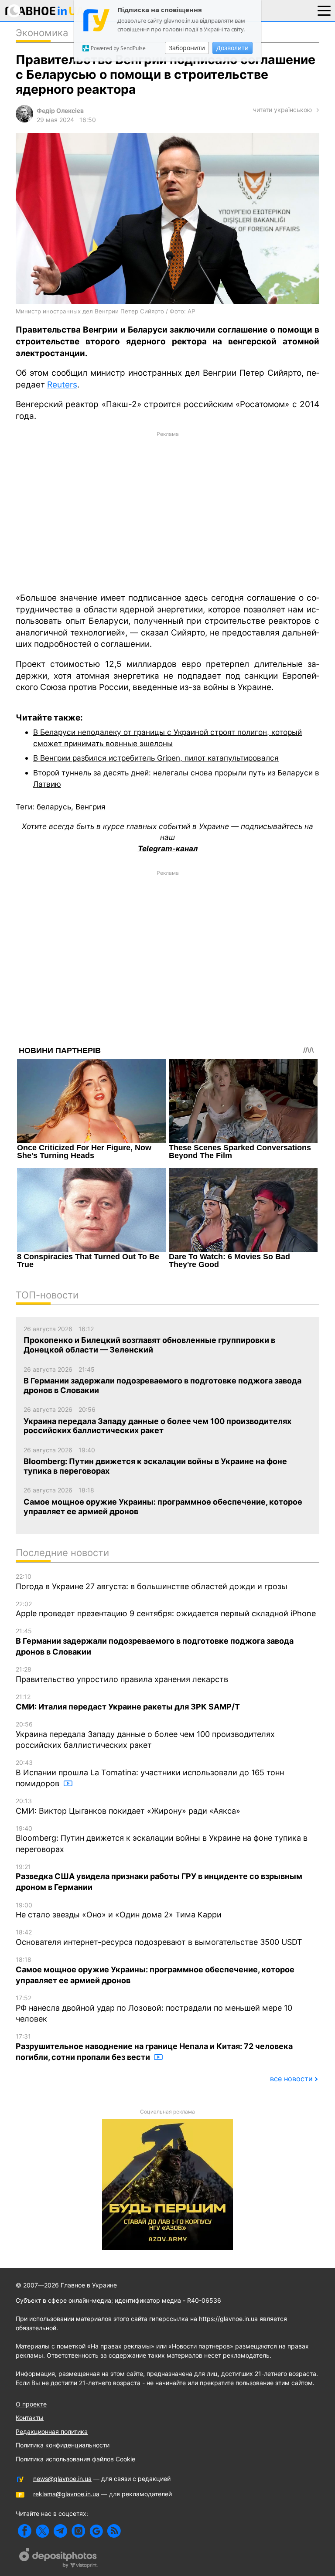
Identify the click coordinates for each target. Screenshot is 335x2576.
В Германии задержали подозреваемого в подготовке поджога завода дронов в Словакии (155, 1642)
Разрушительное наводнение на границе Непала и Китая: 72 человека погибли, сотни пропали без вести (154, 2047)
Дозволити (232, 48)
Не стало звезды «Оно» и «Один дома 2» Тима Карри (119, 1910)
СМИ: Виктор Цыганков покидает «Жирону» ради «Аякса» (128, 1806)
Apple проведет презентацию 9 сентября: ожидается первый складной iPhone (166, 1609)
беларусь (54, 807)
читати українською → (286, 110)
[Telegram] (60, 2531)
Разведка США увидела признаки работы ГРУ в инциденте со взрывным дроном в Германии (159, 1878)
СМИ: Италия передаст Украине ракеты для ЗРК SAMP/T (128, 1702)
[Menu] (324, 10)
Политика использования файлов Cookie (75, 2459)
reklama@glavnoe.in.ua (66, 2494)
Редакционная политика (52, 2432)
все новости (291, 2079)
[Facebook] (25, 2531)
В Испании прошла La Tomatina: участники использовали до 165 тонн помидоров (150, 1773)
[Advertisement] (167, 511)
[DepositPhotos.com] (58, 2559)
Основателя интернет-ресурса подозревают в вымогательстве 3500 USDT (159, 1937)
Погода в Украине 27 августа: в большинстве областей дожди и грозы (152, 1582)
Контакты (30, 2418)
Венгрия (91, 807)
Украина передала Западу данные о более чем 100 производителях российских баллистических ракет (145, 1735)
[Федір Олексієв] (24, 120)
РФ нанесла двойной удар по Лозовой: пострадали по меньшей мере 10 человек (154, 2009)
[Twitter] (43, 2531)
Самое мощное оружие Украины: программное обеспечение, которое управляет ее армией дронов (155, 1970)
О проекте (31, 2404)
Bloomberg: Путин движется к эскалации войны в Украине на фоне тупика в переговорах (162, 1839)
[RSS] (114, 2531)
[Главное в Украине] (45, 12)
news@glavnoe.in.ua (62, 2479)
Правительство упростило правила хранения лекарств (122, 1675)
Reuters (62, 385)
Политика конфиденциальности (63, 2445)
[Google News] (96, 2531)
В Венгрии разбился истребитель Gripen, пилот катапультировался (156, 758)
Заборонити (187, 48)
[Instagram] (78, 2531)
